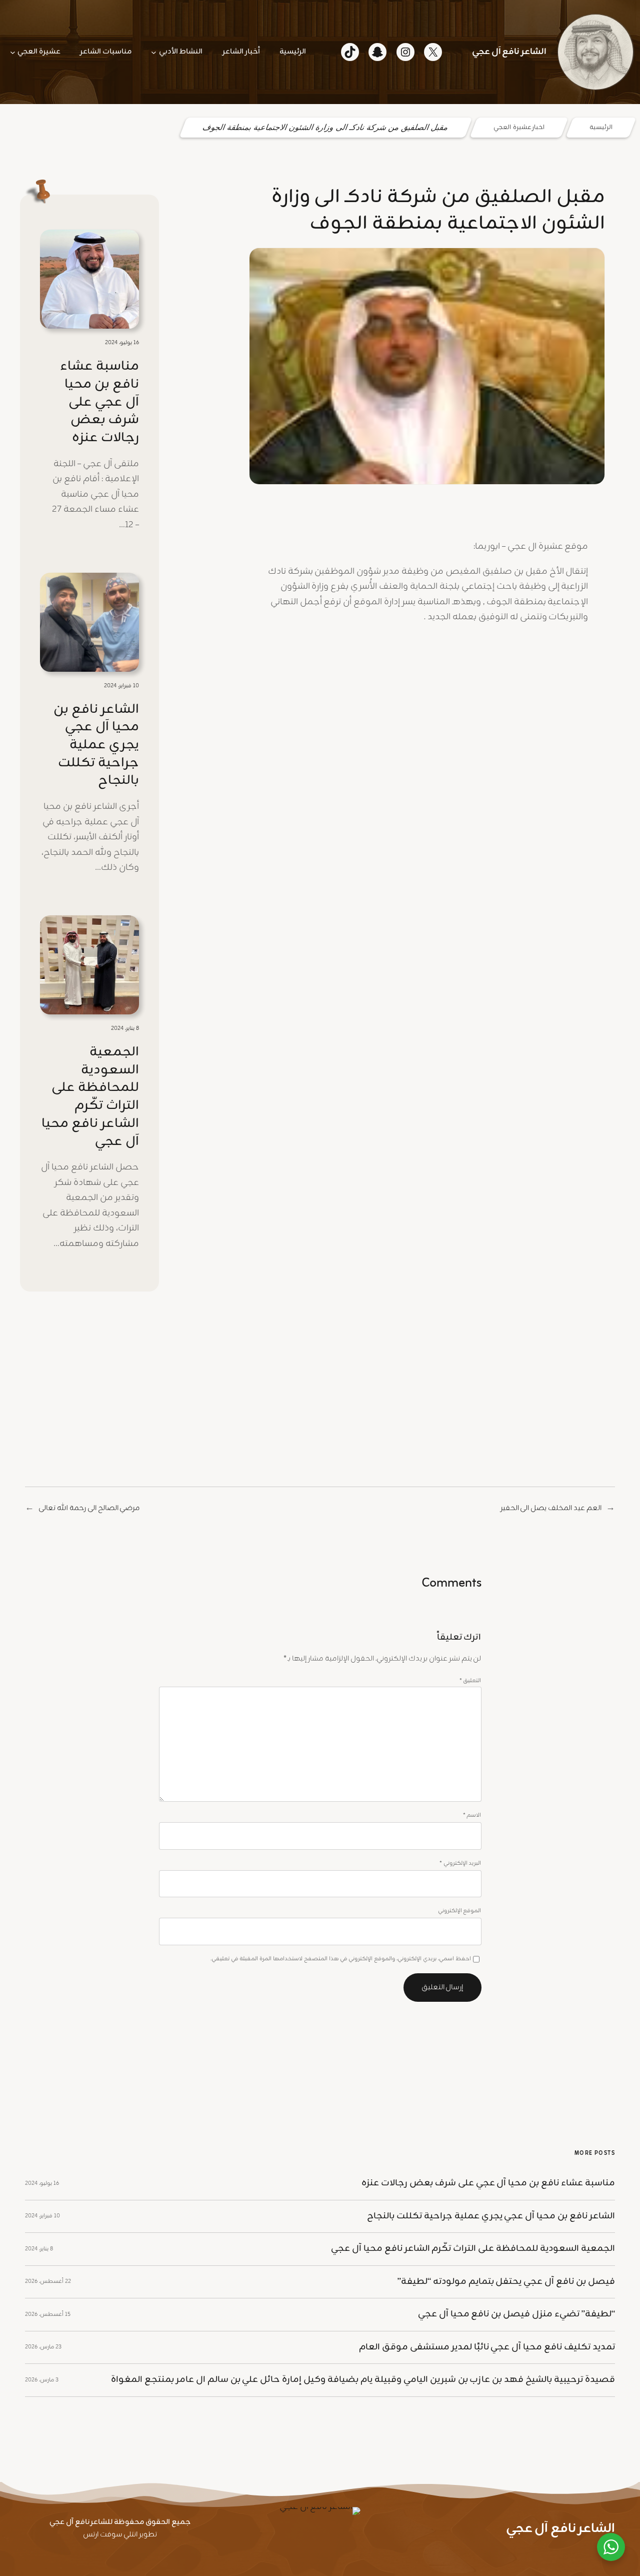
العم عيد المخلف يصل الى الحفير (551, 1508)
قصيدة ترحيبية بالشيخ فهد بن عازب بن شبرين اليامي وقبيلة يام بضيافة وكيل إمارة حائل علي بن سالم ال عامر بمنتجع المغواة (363, 2380)
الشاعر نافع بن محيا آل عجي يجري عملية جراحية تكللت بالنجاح (96, 746)
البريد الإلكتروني (460, 1863)
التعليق (470, 1681)
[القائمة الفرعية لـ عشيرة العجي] (13, 52)
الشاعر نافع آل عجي (509, 52)
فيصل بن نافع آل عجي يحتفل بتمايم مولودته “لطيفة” (506, 2282)
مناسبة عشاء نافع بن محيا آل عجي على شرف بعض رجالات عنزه (99, 402)
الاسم (472, 1815)
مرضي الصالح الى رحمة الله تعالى (89, 1508)
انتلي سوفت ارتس (110, 2535)
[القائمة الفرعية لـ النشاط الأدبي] (154, 52)
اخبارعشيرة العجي (519, 128)
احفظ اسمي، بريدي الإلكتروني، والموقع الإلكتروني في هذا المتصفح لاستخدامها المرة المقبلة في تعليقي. (341, 1959)
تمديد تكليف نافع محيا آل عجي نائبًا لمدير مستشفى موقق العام (487, 2347)
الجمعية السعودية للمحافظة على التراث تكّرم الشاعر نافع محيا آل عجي (90, 1097)
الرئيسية (601, 128)
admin (573, 499)
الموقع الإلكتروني (460, 1911)
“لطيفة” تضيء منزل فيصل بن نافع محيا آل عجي (516, 2314)
